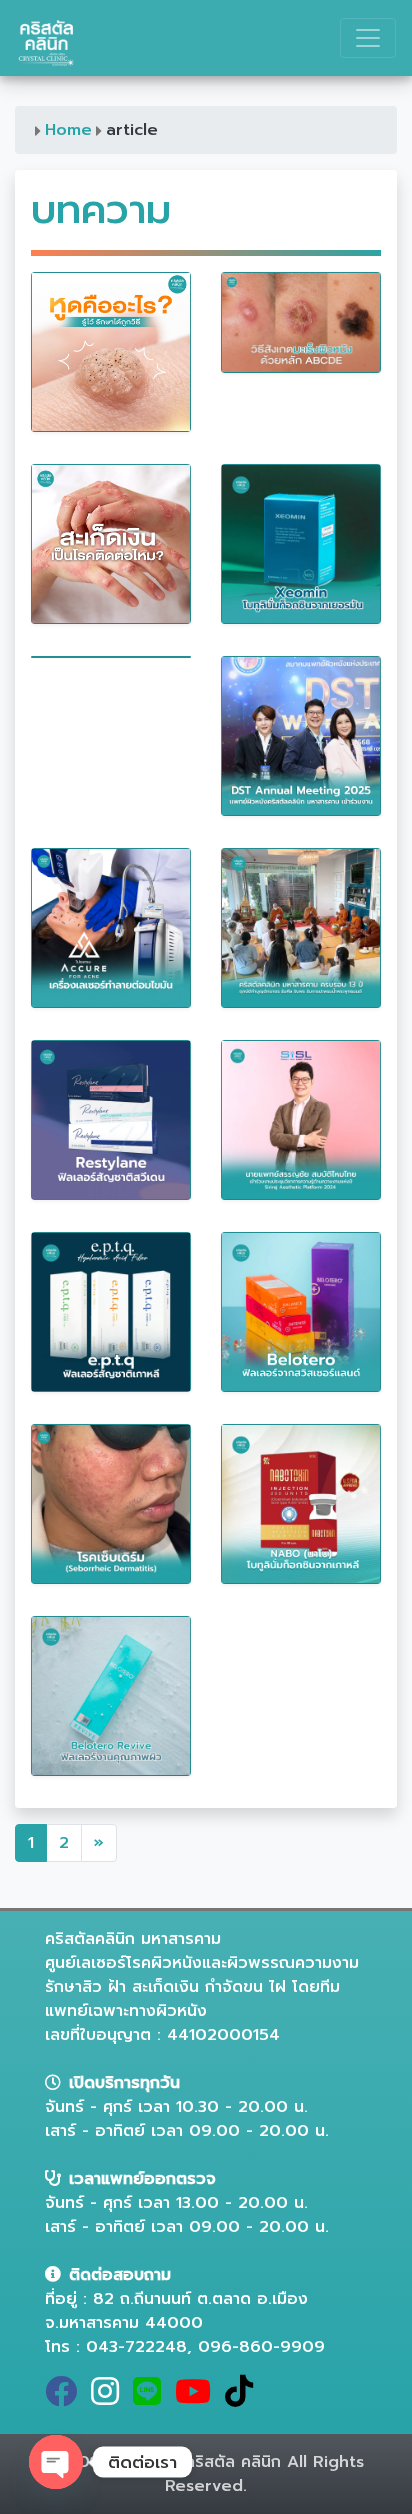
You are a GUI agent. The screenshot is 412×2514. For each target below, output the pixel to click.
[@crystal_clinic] (151, 2398)
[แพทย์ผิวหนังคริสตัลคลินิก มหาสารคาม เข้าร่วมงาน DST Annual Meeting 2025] (301, 735)
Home (68, 130)
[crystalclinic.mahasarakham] (109, 2398)
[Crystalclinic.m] (65, 2398)
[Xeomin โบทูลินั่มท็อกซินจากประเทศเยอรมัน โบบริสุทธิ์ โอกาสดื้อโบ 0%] (301, 543)
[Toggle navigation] (368, 38)
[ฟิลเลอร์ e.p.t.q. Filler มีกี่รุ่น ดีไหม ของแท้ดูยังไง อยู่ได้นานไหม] (111, 1311)
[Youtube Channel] (197, 2398)
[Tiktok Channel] (243, 2398)
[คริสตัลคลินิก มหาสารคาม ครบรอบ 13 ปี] (301, 927)
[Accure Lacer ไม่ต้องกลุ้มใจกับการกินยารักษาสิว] (111, 927)
